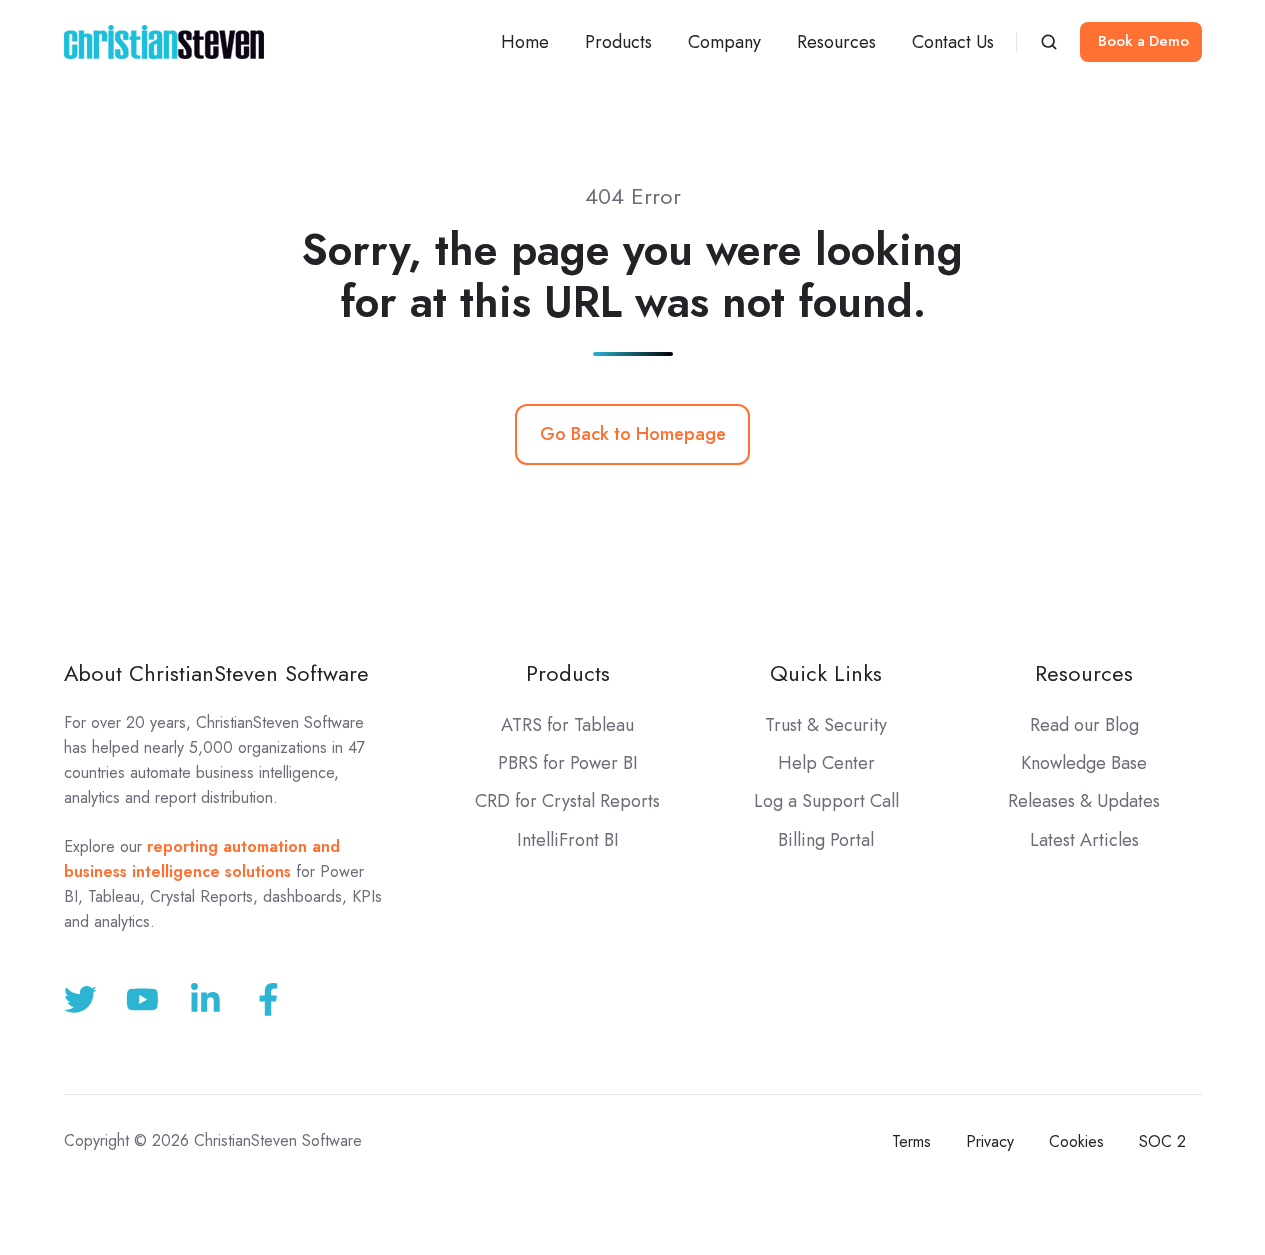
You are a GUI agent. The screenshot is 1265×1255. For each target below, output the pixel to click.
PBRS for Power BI (568, 763)
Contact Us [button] (953, 42)
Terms (911, 1141)
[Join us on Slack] (142, 999)
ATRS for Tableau (567, 725)
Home (525, 42)
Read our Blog (1084, 725)
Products (568, 673)
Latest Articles (1084, 840)
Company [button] (724, 42)
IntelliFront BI (568, 840)
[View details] (268, 999)
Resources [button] (836, 42)
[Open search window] (1049, 42)
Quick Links (826, 673)
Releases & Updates (1084, 801)
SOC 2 (1162, 1141)
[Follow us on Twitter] (80, 999)
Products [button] (618, 42)
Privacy (990, 1141)
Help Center (826, 763)
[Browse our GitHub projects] (205, 999)
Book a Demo (1143, 41)
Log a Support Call (826, 801)
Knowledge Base (1084, 763)
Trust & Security (826, 725)
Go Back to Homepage (633, 434)
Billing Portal (826, 840)
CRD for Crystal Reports (567, 801)
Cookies (1076, 1141)
